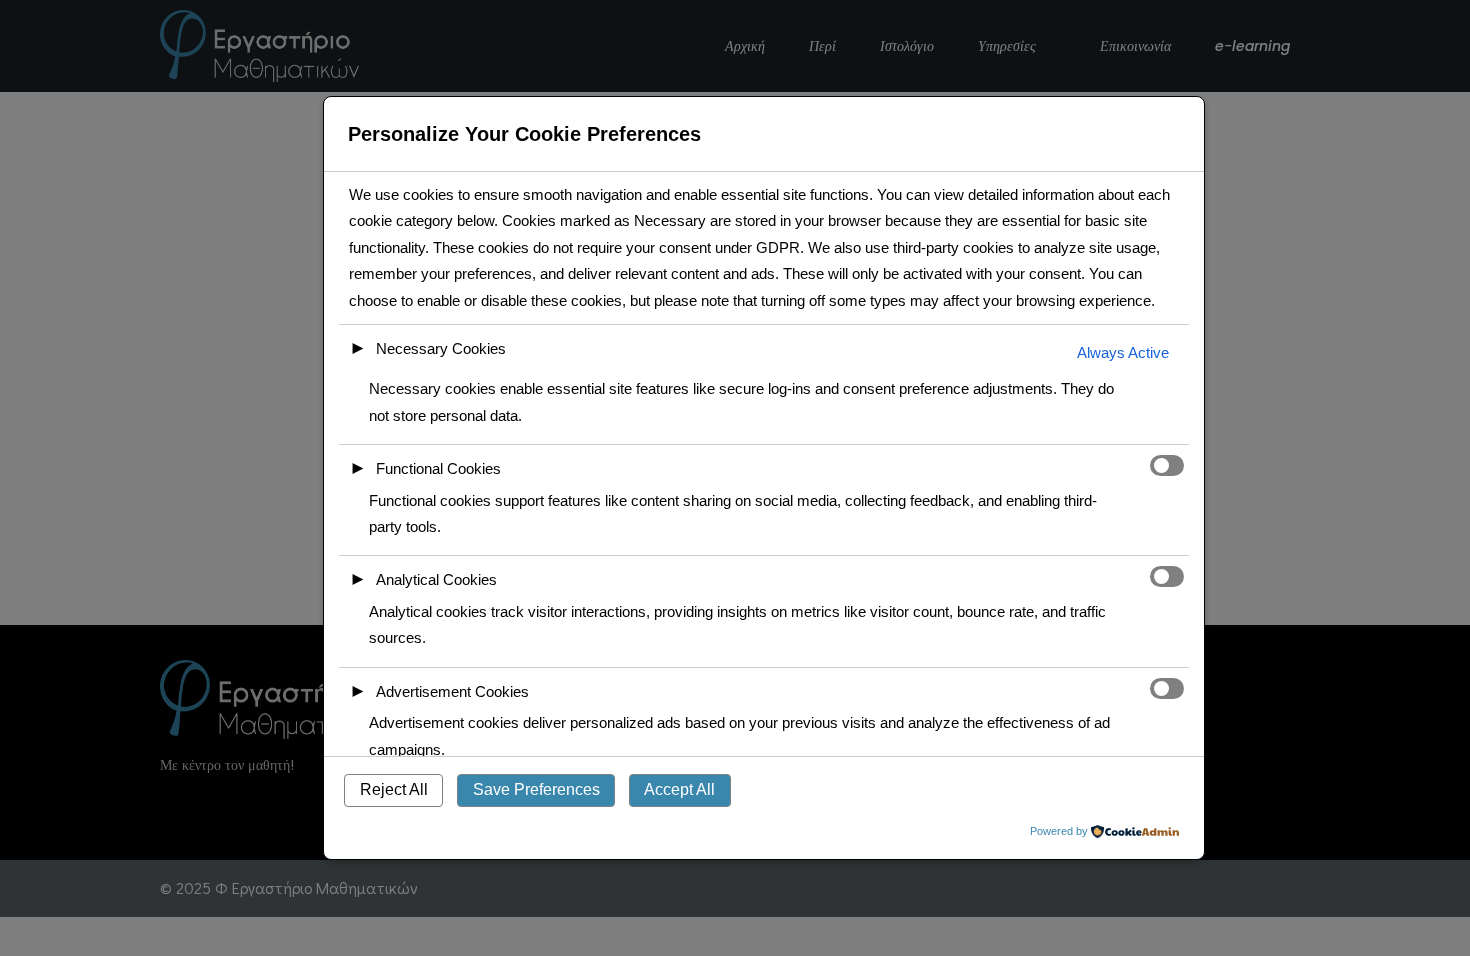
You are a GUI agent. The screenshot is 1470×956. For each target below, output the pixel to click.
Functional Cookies (438, 468)
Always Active (1123, 352)
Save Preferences (536, 789)
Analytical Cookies (436, 579)
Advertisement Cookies (452, 691)
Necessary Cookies (441, 348)
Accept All (679, 789)
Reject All (394, 789)
